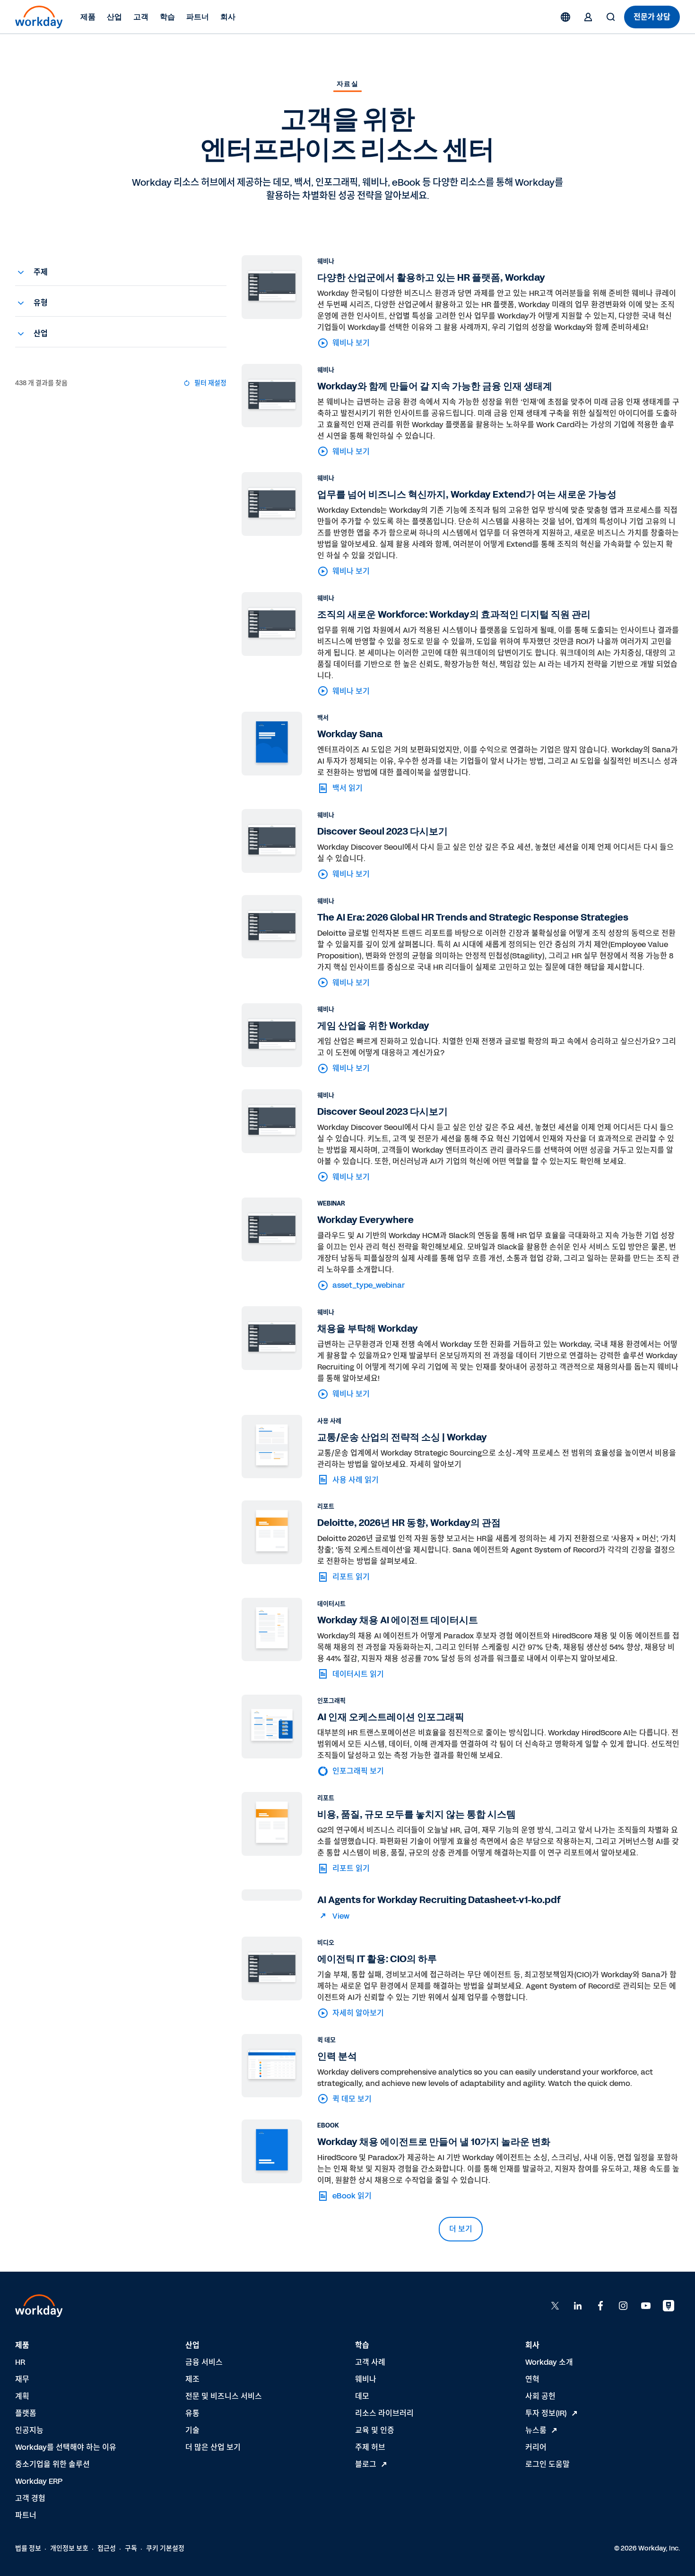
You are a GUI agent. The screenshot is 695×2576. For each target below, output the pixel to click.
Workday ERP (39, 2481)
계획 (22, 2396)
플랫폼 (26, 2413)
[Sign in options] (588, 17)
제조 (192, 2379)
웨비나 (366, 2379)
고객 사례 (370, 2362)
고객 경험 (30, 2498)
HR (20, 2362)
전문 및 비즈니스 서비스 (224, 2396)
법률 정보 (28, 2548)
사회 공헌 (540, 2396)
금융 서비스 (204, 2362)
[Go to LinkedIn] (578, 2306)
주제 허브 (370, 2447)
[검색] (611, 17)
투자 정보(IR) (546, 2413)
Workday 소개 (549, 2362)
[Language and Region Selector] (565, 17)
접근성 (107, 2548)
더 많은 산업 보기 (213, 2447)
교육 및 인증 (375, 2430)
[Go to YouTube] (646, 2306)
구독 (131, 2548)
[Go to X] (555, 2306)
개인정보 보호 (69, 2548)
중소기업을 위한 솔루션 (52, 2464)
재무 (22, 2379)
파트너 (198, 17)
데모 (362, 2396)
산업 (114, 17)
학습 (167, 17)
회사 (228, 17)
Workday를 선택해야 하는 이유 (66, 2447)
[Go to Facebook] (600, 2306)
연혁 (532, 2379)
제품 (88, 17)
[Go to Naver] (669, 2306)
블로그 (366, 2464)
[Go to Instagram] (623, 2306)
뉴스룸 (536, 2430)
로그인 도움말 (547, 2464)
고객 (141, 17)
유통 (192, 2413)
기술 (192, 2430)
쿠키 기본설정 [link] (165, 2548)
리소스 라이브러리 (384, 2413)
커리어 (536, 2447)
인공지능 (29, 2430)
